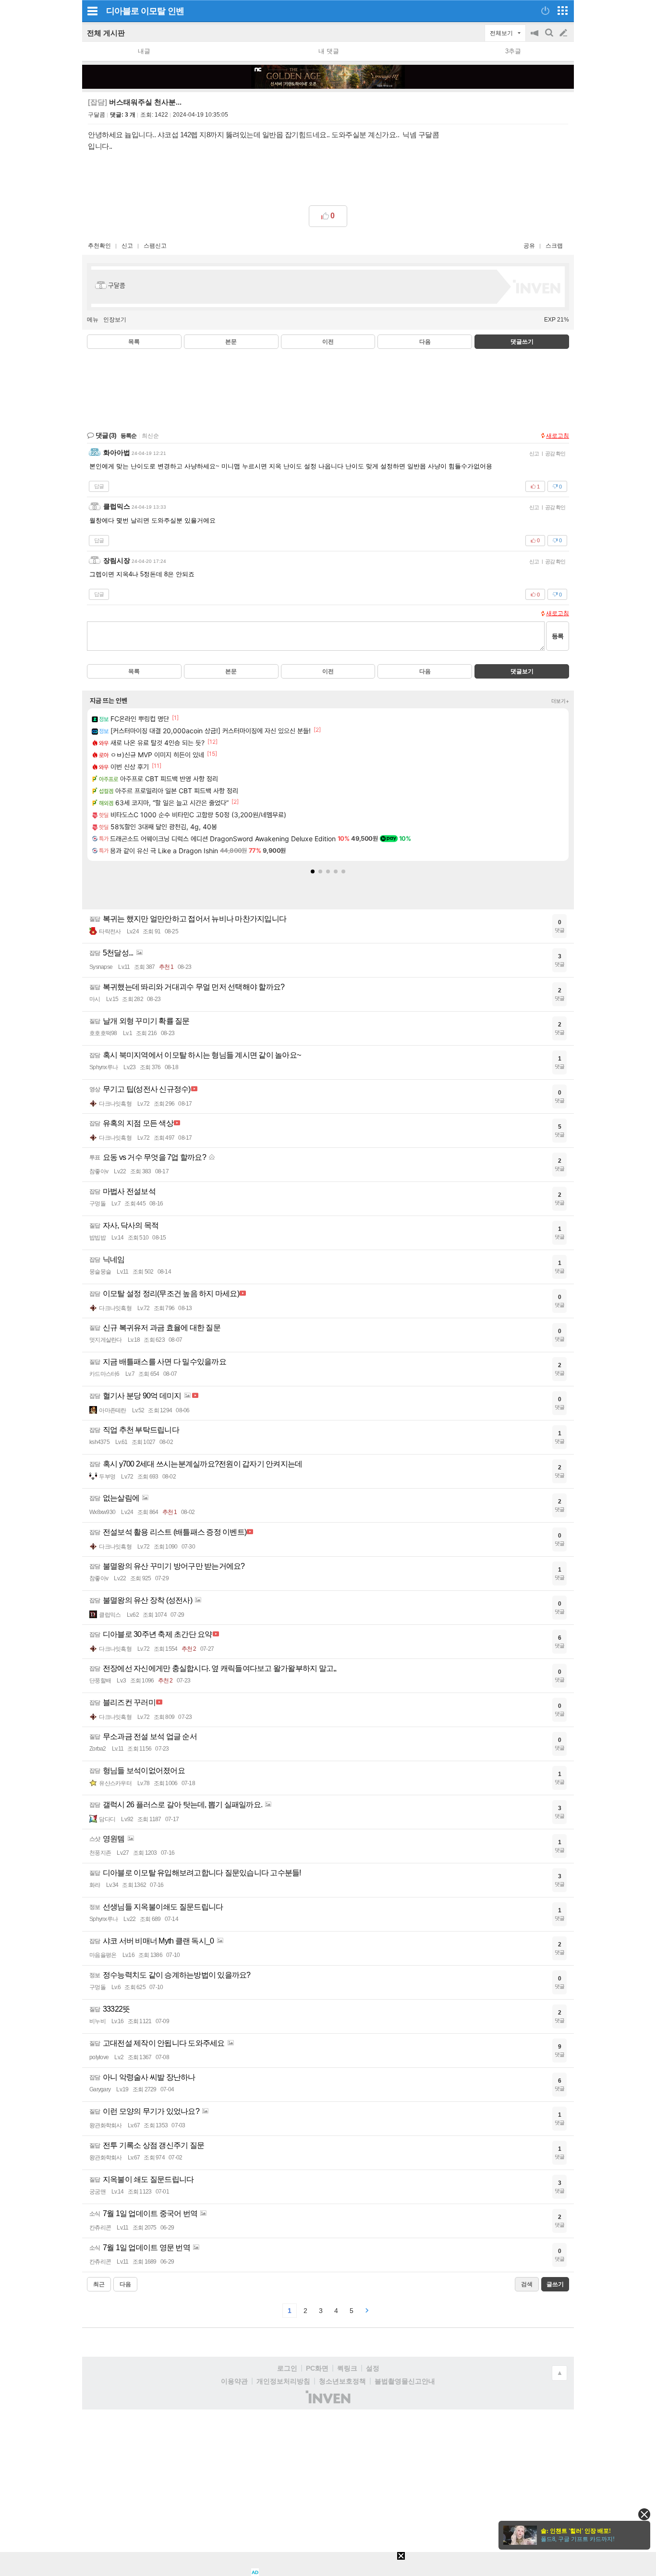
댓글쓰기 (522, 342)
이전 (328, 342)
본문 (231, 342)
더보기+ (560, 701)
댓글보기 (522, 671)
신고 (127, 246)
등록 (558, 636)
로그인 (287, 2368)
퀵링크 (347, 2368)
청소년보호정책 (342, 2381)
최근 (99, 2284)
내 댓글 (329, 51)
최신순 (150, 436)
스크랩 (554, 246)
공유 (529, 246)
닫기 (644, 2514)
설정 (373, 2368)
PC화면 (317, 2368)
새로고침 (558, 436)
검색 (550, 38)
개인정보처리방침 (283, 2381)
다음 (425, 342)
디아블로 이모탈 (136, 11)
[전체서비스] (563, 11)
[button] (313, 871)
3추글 (513, 51)
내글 (144, 51)
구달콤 (97, 115)
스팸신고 (155, 246)
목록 (134, 342)
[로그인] (545, 11)
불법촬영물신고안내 (405, 2381)
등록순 (128, 436)
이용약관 (234, 2381)
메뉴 (93, 320)
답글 (99, 486)
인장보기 (115, 320)
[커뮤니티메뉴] (92, 11)
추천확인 (99, 246)
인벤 (176, 11)
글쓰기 (564, 33)
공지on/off (535, 38)
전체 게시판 (106, 33)
